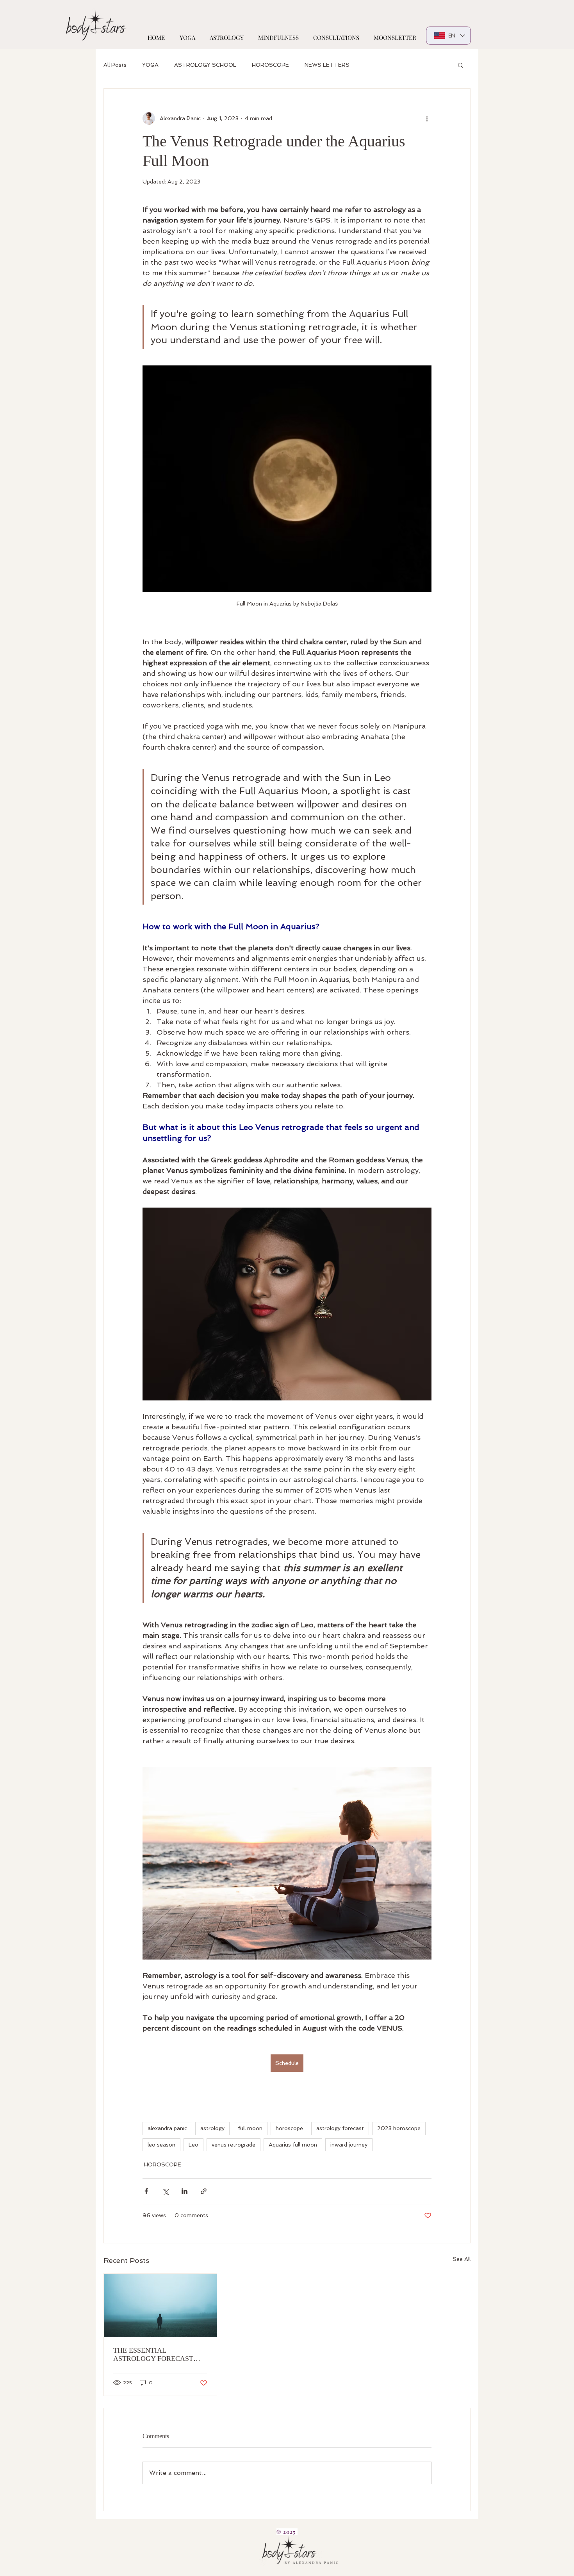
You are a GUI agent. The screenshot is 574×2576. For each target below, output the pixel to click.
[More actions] (427, 118)
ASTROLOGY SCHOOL (205, 65)
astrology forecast (340, 2128)
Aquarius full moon (293, 2145)
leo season (161, 2145)
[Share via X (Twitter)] (165, 2191)
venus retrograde (234, 2145)
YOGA (150, 65)
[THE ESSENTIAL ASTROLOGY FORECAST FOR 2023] (160, 2305)
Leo (193, 2145)
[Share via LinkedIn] (184, 2191)
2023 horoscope (399, 2128)
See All (462, 2259)
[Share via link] (204, 2191)
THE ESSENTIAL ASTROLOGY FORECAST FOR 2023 (153, 2355)
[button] (461, 65)
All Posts (115, 65)
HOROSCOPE (270, 65)
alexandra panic (167, 2128)
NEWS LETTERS (327, 65)
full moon (250, 2128)
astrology (212, 2128)
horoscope (289, 2128)
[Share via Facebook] (146, 2191)
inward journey (349, 2145)
